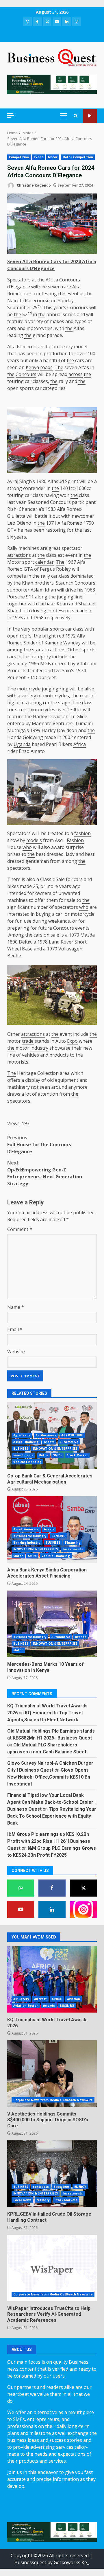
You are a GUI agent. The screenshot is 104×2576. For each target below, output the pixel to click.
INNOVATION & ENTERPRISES (55, 1449)
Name (16, 1307)
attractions (19, 555)
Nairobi (15, 301)
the (41, 280)
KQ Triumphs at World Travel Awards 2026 (52, 1979)
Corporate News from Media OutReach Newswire (53, 2100)
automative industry (30, 1536)
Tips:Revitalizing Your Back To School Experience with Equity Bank (52, 1816)
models (34, 840)
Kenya (32, 367)
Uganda (22, 744)
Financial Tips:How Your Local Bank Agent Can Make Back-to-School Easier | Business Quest (51, 1802)
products (59, 1055)
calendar (44, 562)
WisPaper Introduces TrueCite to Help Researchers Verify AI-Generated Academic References (52, 2268)
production (56, 353)
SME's (58, 1455)
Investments (23, 1455)
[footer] (52, 84)
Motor (53, 157)
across (76, 374)
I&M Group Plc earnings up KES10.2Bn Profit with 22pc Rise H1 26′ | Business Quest (49, 1841)
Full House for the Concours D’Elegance (39, 1145)
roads (46, 367)
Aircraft (40, 1999)
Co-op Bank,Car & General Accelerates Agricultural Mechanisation (50, 1479)
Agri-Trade (22, 1435)
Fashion (75, 840)
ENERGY (80, 2187)
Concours (26, 374)
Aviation (74, 1999)
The (59, 367)
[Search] (76, 116)
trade (28, 1041)
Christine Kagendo (33, 185)
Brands (81, 1637)
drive (71, 590)
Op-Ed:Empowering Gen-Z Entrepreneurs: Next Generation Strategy (45, 1173)
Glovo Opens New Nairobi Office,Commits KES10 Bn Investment (49, 1777)
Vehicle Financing (27, 1462)
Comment (20, 1229)
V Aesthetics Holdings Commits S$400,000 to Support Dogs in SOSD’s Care (52, 2074)
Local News (22, 2200)
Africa (89, 261)
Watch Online (90, 116)
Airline (57, 1999)
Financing (73, 1543)
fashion (82, 833)
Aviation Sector (26, 2006)
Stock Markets (66, 2200)
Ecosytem (62, 2187)
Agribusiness (46, 1435)
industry (39, 1048)
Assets (49, 1442)
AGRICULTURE (72, 1435)
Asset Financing (26, 1442)
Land (54, 942)
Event (38, 157)
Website (16, 1352)
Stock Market (77, 1455)
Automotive (69, 1442)
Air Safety (21, 1999)
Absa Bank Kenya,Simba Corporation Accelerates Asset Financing (47, 1573)
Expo (72, 1041)
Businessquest (30, 2562)
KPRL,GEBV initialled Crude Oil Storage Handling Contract (52, 2174)
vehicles (30, 1055)
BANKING (58, 1536)
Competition (19, 157)
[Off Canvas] (11, 116)
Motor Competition (78, 157)
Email (15, 1329)
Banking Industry (27, 1543)
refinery (43, 2200)
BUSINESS (21, 1449)
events (82, 928)
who (27, 847)
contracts (41, 2187)
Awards (49, 2006)
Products (17, 670)
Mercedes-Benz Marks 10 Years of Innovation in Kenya (52, 1624)
